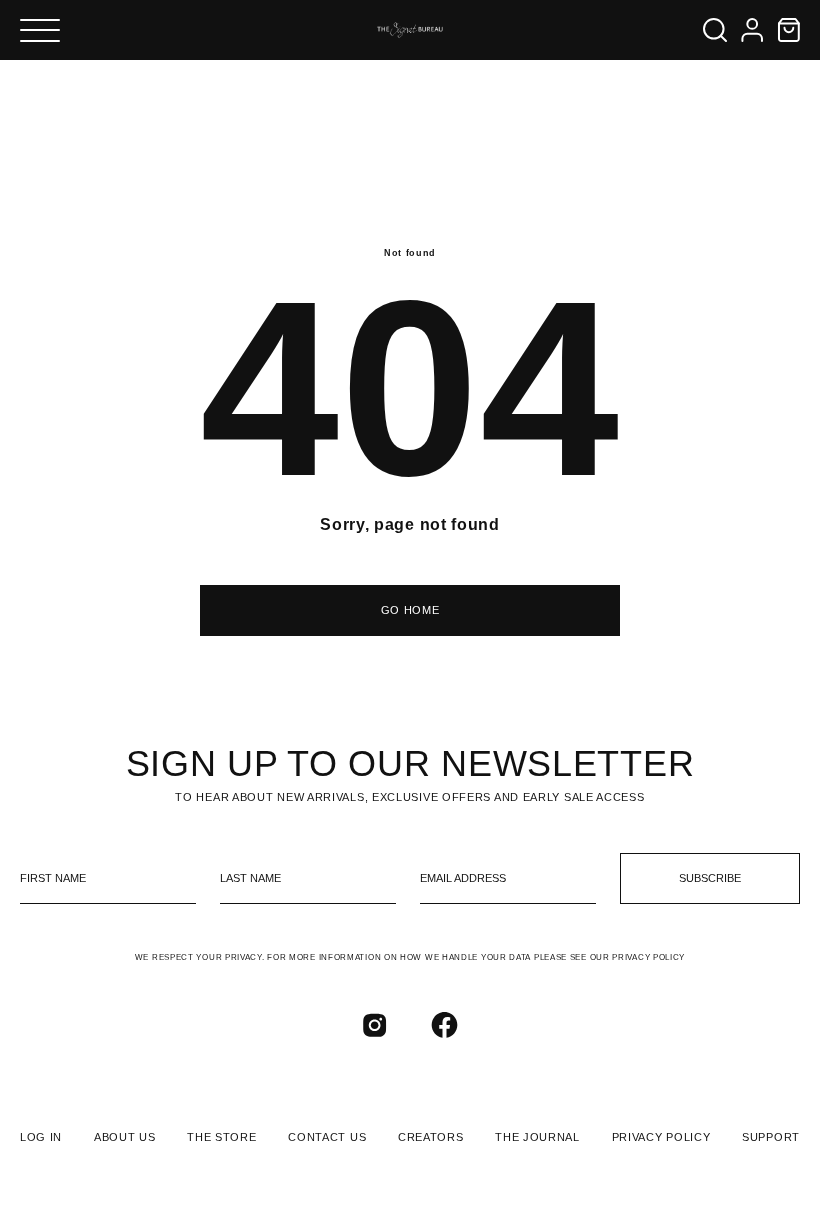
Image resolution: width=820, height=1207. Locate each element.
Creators (431, 1137)
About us (125, 1137)
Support (771, 1137)
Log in (41, 1137)
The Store (221, 1137)
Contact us (327, 1137)
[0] (788, 30)
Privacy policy (661, 1137)
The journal (537, 1137)
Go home (410, 610)
